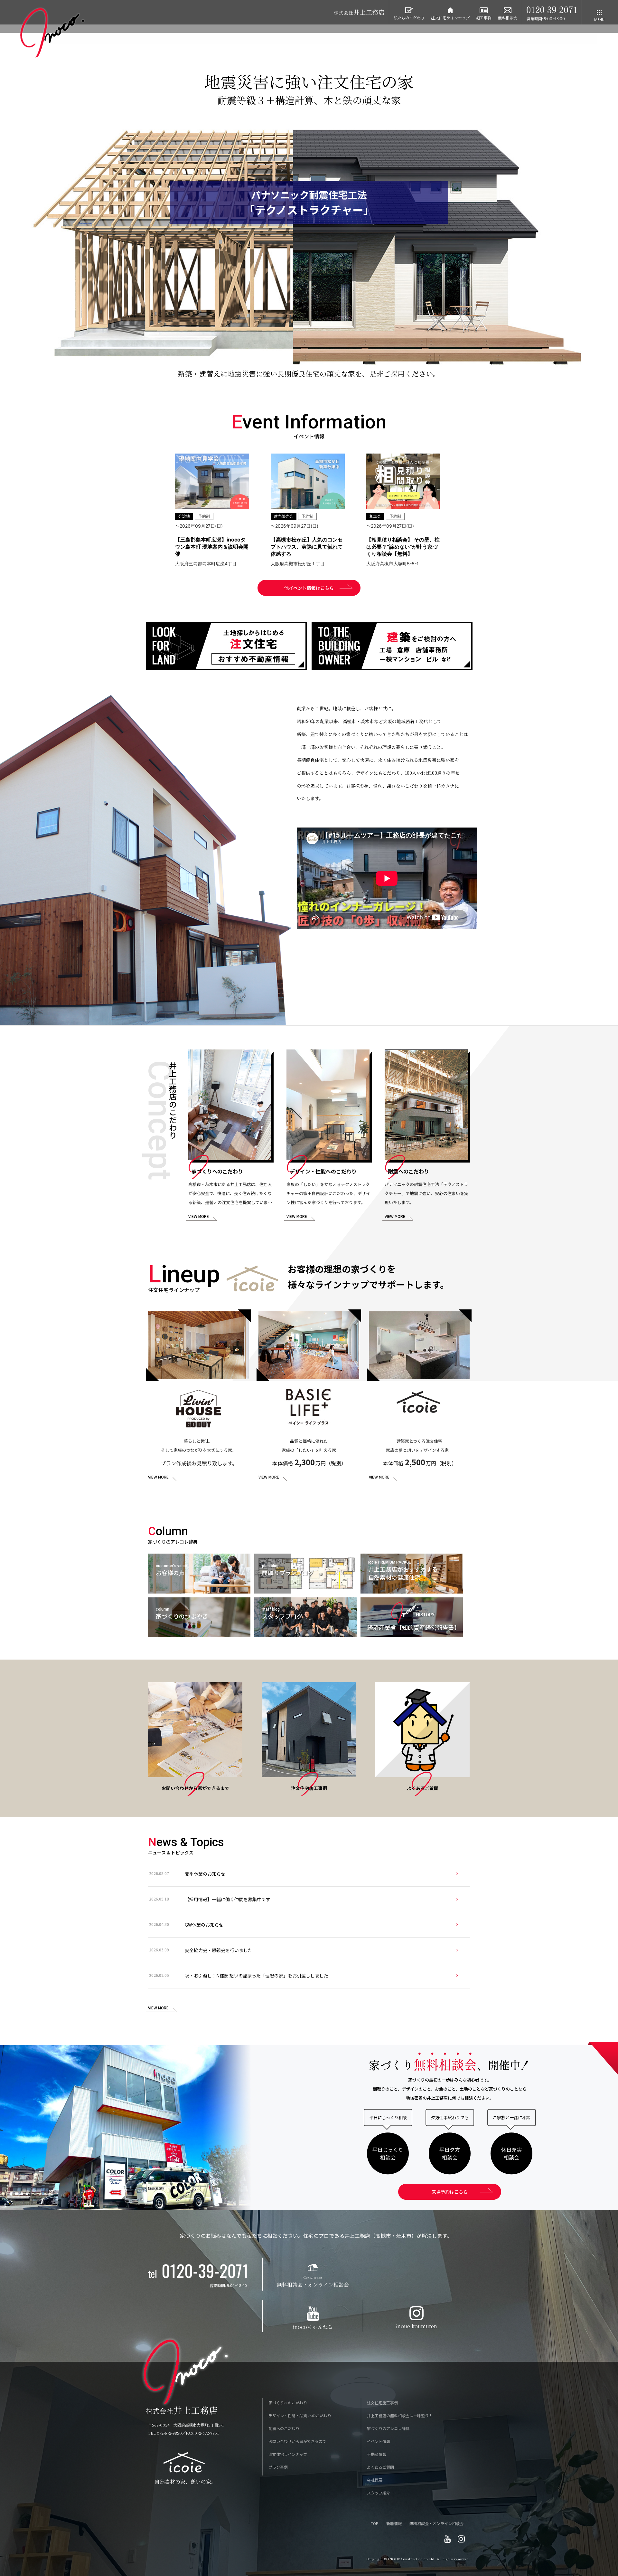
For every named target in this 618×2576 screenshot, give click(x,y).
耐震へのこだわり (284, 2428)
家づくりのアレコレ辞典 (388, 2428)
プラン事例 (278, 2467)
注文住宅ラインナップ (288, 2454)
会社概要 (375, 2480)
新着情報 (394, 2523)
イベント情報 (379, 2441)
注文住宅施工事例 (382, 2403)
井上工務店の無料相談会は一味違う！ (400, 2415)
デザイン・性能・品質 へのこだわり (300, 2415)
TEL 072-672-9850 (165, 2433)
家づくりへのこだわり (288, 2403)
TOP (375, 2523)
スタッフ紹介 (379, 2493)
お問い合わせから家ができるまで (297, 2441)
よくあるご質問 (380, 2467)
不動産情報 (377, 2454)
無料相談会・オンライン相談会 (436, 2523)
